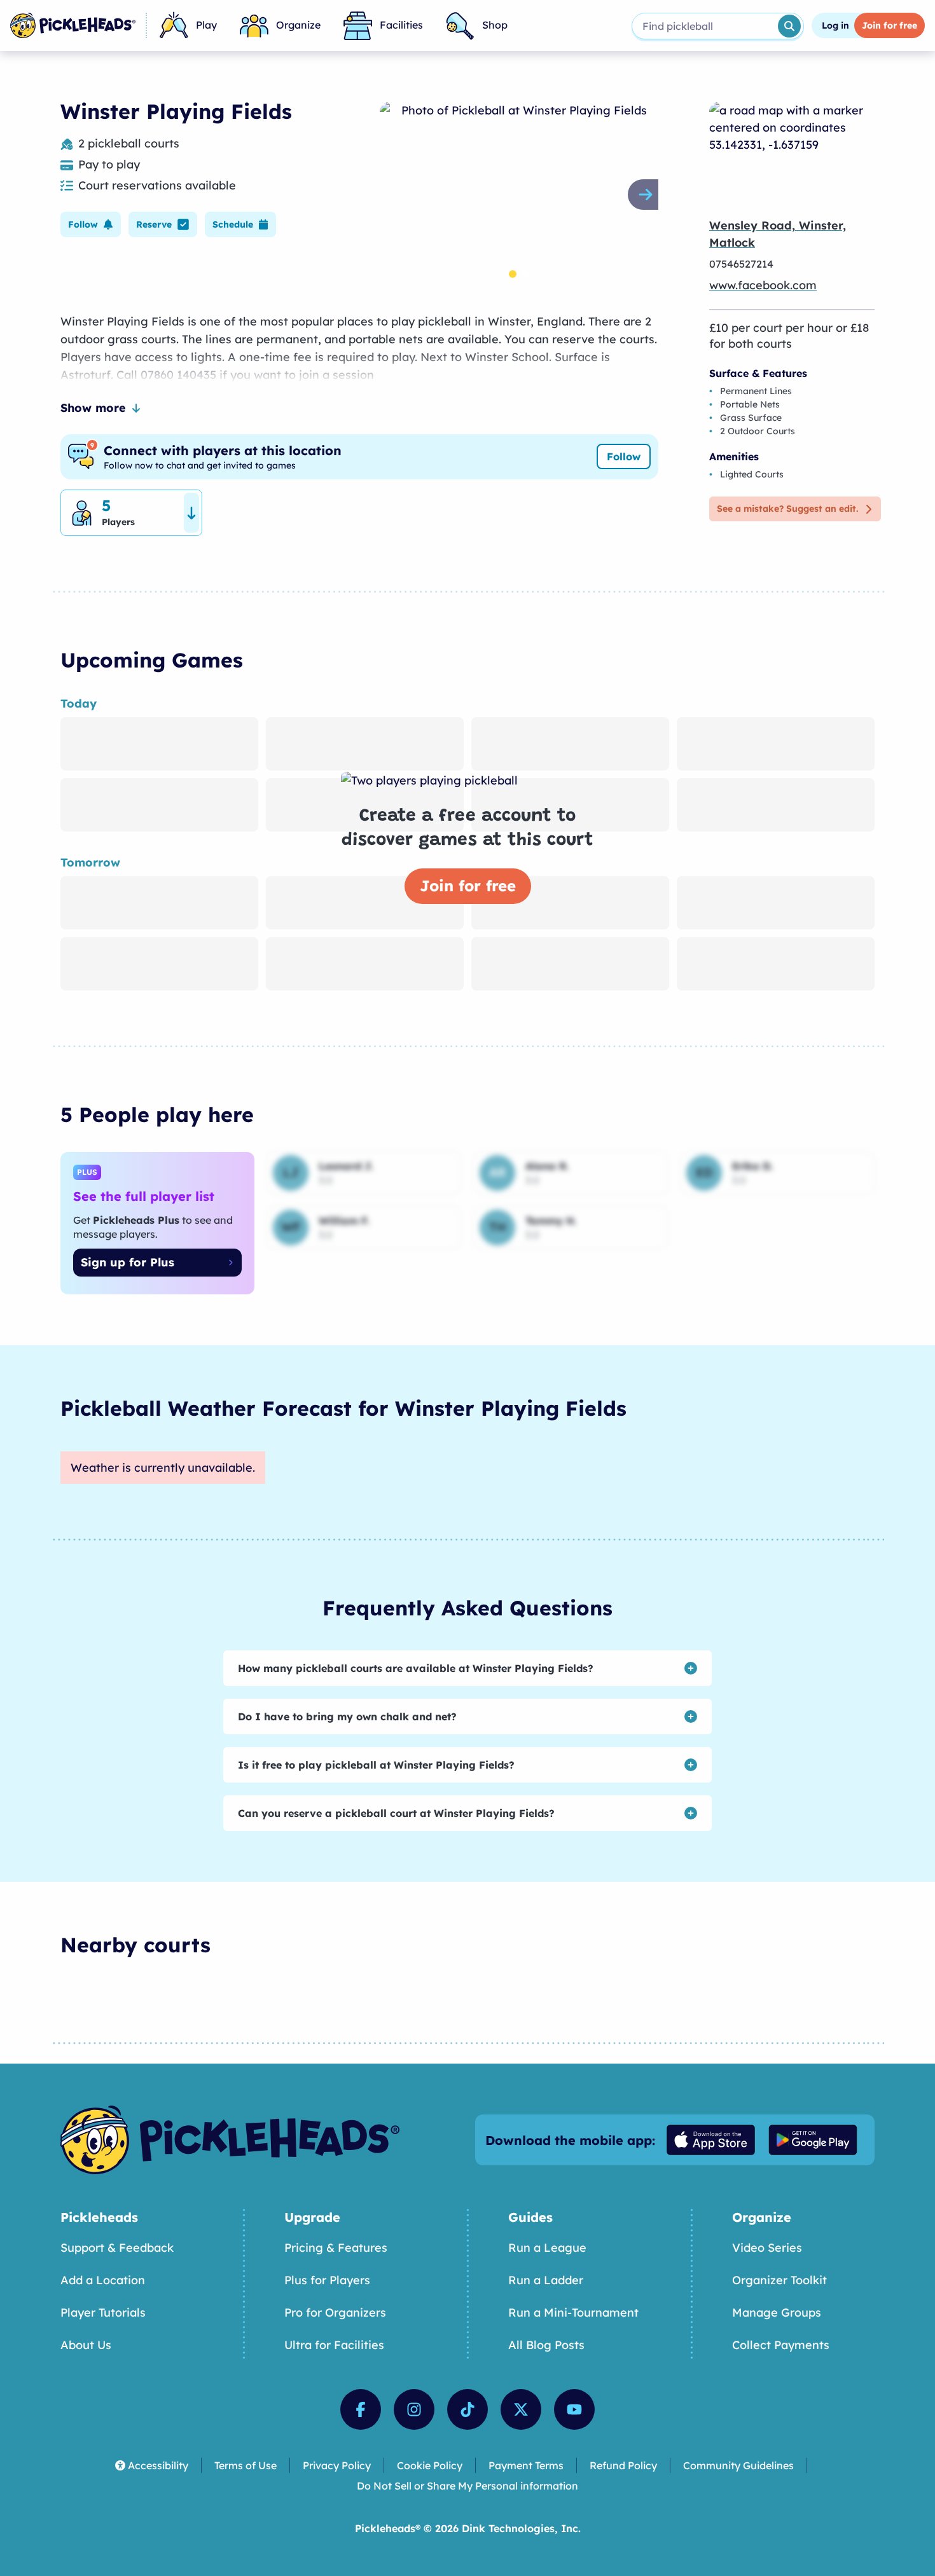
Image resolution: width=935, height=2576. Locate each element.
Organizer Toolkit (779, 2280)
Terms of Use (246, 2465)
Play (206, 25)
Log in (835, 25)
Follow (624, 456)
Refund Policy (623, 2465)
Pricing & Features (336, 2248)
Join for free (468, 886)
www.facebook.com (763, 285)
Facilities (401, 25)
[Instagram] (414, 2409)
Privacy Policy (337, 2465)
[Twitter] (521, 2409)
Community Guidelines (738, 2465)
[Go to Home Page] (73, 25)
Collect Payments (781, 2345)
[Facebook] (361, 2409)
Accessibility (158, 2465)
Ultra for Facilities (334, 2345)
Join (890, 25)
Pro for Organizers (335, 2312)
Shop (495, 25)
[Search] (789, 26)
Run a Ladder (546, 2280)
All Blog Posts (546, 2345)
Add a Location (103, 2280)
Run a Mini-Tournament (573, 2312)
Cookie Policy (430, 2465)
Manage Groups (777, 2312)
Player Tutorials (103, 2312)
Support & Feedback (117, 2248)
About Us (86, 2345)
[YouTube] (574, 2409)
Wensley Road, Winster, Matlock (778, 234)
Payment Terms (526, 2465)
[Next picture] (648, 195)
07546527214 (741, 264)
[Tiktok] (468, 2409)
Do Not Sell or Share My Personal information (468, 2486)
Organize (298, 25)
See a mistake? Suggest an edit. (787, 509)
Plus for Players (327, 2280)
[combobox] (704, 26)
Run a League (547, 2248)
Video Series (767, 2248)
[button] (91, 224)
